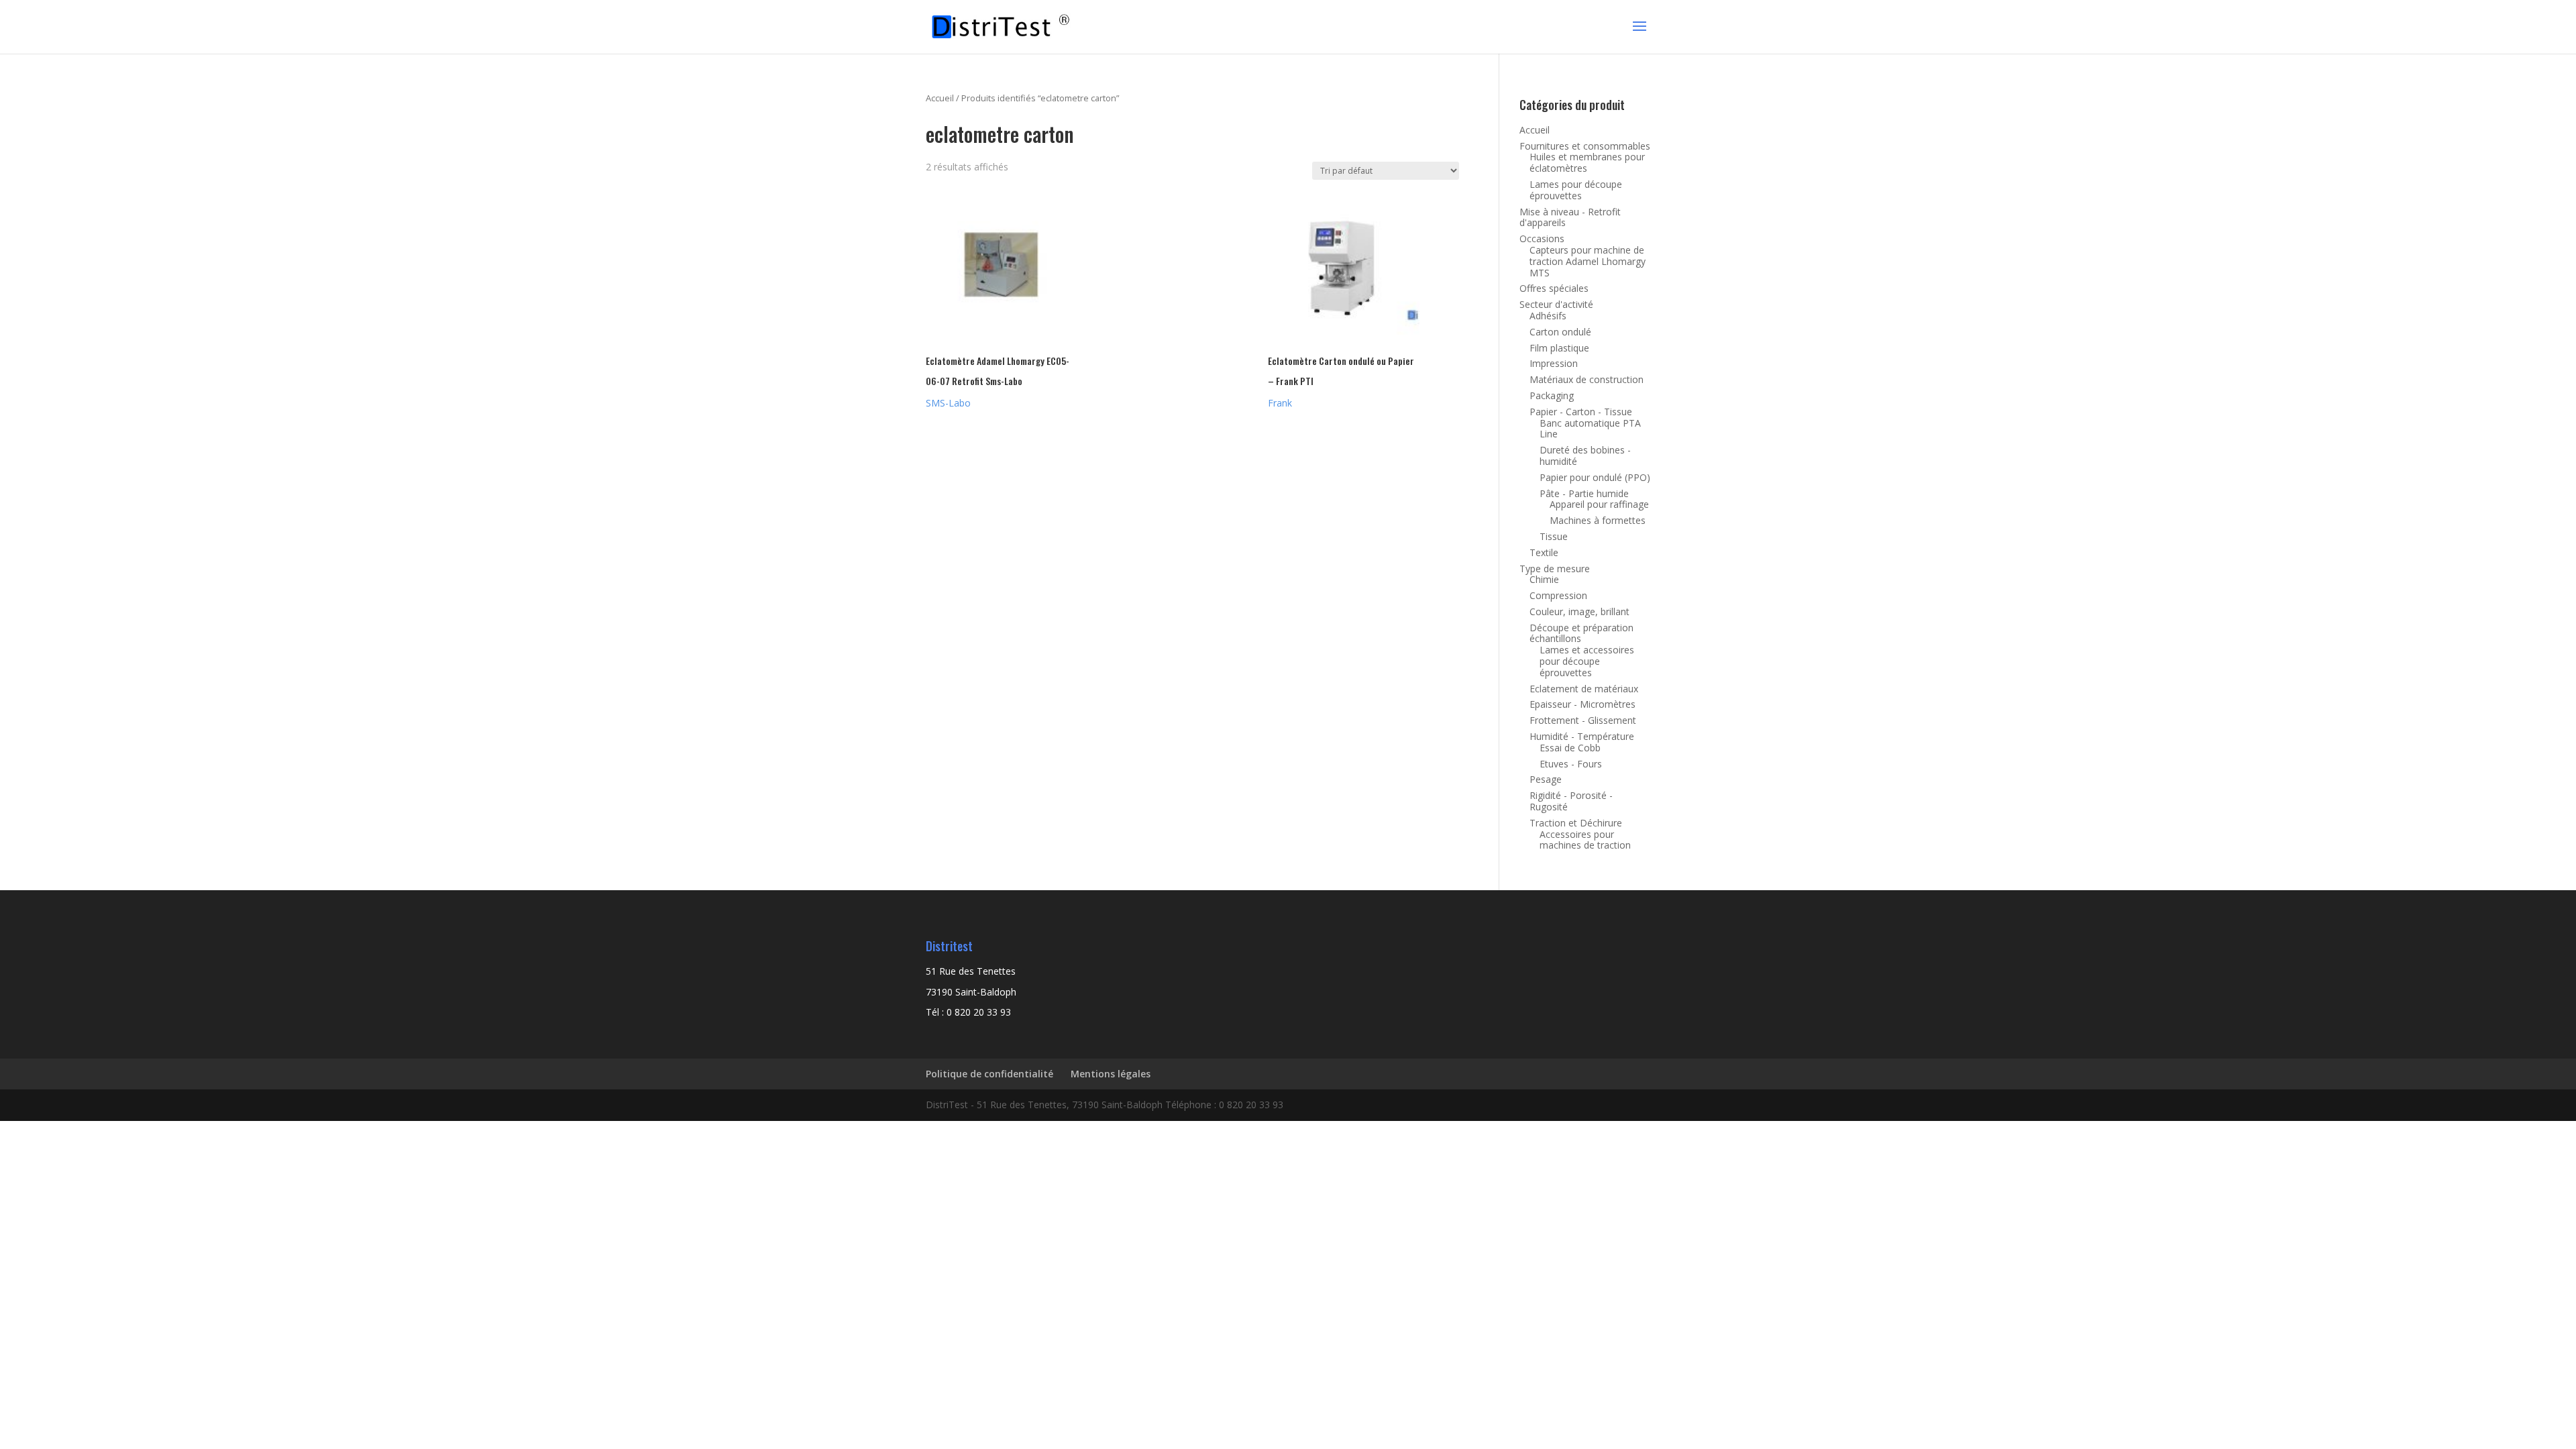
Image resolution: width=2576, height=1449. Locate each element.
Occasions (1542, 238)
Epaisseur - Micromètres (1582, 704)
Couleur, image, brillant (1579, 611)
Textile (1544, 552)
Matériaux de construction (1587, 379)
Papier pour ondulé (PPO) (1595, 477)
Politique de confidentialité (989, 1074)
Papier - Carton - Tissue (1581, 412)
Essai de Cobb (1570, 748)
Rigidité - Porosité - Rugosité (1571, 801)
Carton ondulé (1560, 332)
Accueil (940, 98)
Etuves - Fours (1571, 764)
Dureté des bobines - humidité (1585, 455)
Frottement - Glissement (1583, 720)
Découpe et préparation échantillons (1581, 633)
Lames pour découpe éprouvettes (1576, 190)
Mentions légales (1111, 1074)
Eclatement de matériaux (1584, 689)
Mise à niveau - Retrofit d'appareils (1570, 217)
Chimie (1544, 579)
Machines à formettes (1598, 520)
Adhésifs (1548, 316)
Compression (1558, 595)
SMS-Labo (948, 403)
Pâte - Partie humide (1584, 493)
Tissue (1554, 536)
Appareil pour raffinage (1599, 504)
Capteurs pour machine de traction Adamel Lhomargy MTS (1588, 261)
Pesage (1546, 779)
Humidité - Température (1582, 736)
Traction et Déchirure (1576, 823)
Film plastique (1559, 348)
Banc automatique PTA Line (1590, 429)
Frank (1280, 403)
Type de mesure (1555, 569)
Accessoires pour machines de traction (1585, 840)
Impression (1554, 363)
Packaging (1552, 395)
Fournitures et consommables (1585, 146)
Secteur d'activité (1556, 304)
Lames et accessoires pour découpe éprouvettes (1587, 661)
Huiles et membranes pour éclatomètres (1587, 162)
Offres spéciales (1554, 288)
